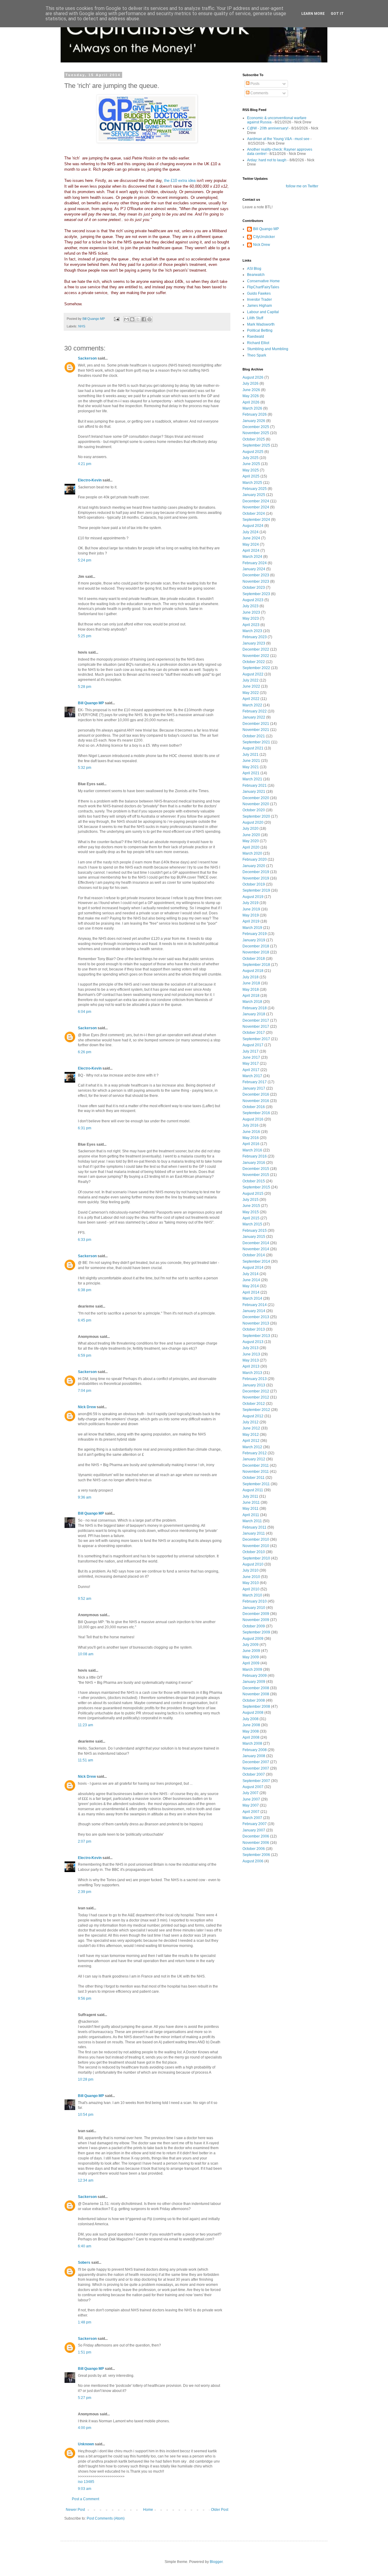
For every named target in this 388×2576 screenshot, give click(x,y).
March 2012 (252, 1447)
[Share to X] (138, 319)
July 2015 (251, 1200)
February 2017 (255, 1082)
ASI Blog (254, 269)
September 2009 (256, 1632)
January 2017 (254, 1088)
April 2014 (251, 1292)
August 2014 (253, 1268)
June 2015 (251, 1206)
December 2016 (256, 1094)
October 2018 (254, 959)
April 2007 (251, 1812)
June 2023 (251, 612)
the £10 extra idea (180, 181)
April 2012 (251, 1441)
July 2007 (251, 1793)
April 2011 (251, 1515)
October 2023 (254, 588)
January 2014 (254, 1311)
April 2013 (251, 1366)
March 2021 (252, 779)
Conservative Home (263, 281)
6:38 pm (85, 1290)
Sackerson (87, 358)
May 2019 (251, 915)
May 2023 (251, 618)
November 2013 (256, 1323)
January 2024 (254, 569)
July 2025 (251, 458)
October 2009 (254, 1626)
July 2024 (251, 532)
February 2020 (255, 859)
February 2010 (255, 1601)
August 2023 (253, 600)
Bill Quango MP (91, 703)
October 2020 (254, 810)
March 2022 (252, 705)
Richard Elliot (258, 343)
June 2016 (251, 1132)
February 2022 (255, 711)
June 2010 (251, 1577)
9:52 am (85, 1599)
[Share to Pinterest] (149, 319)
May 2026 (251, 396)
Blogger (216, 2562)
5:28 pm (85, 687)
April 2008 (251, 1737)
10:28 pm (86, 2079)
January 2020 (254, 866)
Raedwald (256, 337)
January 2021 (254, 792)
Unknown (86, 2444)
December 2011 (256, 1466)
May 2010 (251, 1583)
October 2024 (254, 514)
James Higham (259, 306)
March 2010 (252, 1595)
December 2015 (256, 1169)
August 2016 (253, 1119)
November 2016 (256, 1101)
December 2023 (256, 575)
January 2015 (254, 1237)
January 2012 (254, 1459)
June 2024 (251, 538)
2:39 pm (85, 1892)
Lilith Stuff (255, 318)
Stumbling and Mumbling (268, 349)
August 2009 (253, 1639)
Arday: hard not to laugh (267, 160)
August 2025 (253, 452)
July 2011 (250, 1496)
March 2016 (252, 1150)
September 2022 (256, 668)
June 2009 (251, 1651)
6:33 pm (85, 1240)
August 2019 (253, 897)
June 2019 (251, 909)
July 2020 (251, 829)
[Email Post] (116, 319)
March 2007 (252, 1818)
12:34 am (86, 2180)
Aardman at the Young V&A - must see (278, 139)
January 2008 (254, 1756)
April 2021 (251, 773)
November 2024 (256, 507)
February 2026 (255, 414)
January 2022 (254, 717)
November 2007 (256, 1768)
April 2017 (251, 1070)
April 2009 (251, 1663)
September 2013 (256, 1336)
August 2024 (253, 526)
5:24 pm (85, 560)
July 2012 (251, 1422)
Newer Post (75, 2510)
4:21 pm (85, 464)
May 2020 (251, 841)
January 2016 (254, 1163)
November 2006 (256, 1843)
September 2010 (256, 1558)
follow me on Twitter (302, 186)
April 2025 (251, 476)
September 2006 (256, 1855)
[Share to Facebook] (144, 319)
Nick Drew (87, 1407)
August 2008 (253, 1713)
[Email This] (126, 319)
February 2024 (255, 563)
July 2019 (251, 903)
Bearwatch (256, 275)
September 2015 (256, 1187)
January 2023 (254, 643)
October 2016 (254, 1107)
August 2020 (253, 822)
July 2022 (251, 680)
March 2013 (252, 1373)
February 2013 (255, 1379)
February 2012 (255, 1453)
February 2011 (254, 1527)
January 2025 (254, 495)
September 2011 (256, 1484)
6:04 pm (85, 1012)
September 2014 (256, 1261)
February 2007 (255, 1824)
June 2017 (251, 1057)
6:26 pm (85, 1052)
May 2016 (251, 1138)
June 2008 (251, 1725)
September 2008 (256, 1707)
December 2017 (256, 1020)
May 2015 (251, 1212)
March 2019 (252, 928)
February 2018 (255, 1008)
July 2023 (251, 606)
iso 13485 (86, 2482)
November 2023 (256, 581)
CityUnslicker (264, 237)
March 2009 (252, 1670)
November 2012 (256, 1397)
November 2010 (256, 1546)
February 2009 (255, 1676)
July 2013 (251, 1348)
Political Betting (260, 330)
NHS (82, 326)
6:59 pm (85, 1355)
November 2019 (256, 878)
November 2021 (256, 730)
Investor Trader (259, 300)
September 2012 (256, 1410)
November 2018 (256, 952)
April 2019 (251, 921)
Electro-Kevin (90, 480)
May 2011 (251, 1509)
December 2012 (256, 1391)
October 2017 (254, 1033)
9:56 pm (85, 1998)
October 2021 (254, 736)
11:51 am (85, 1760)
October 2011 (254, 1478)
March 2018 (252, 1002)
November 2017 (256, 1027)
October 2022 (254, 662)
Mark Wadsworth (261, 324)
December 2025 (256, 427)
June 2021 (251, 761)
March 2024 (252, 557)
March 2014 (252, 1298)
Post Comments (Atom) (106, 2518)
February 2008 (255, 1750)
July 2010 (251, 1570)
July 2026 (251, 384)
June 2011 (251, 1502)
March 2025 (252, 483)
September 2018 (256, 965)
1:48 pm (85, 2322)
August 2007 (253, 1787)
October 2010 (254, 1552)
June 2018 (251, 983)
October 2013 (254, 1329)
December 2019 (256, 872)
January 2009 (254, 1682)
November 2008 (256, 1694)
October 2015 (254, 1181)
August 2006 (253, 1861)
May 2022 (251, 693)
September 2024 (256, 520)
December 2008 (256, 1688)
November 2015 (256, 1175)
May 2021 (251, 767)
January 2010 (254, 1608)
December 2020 (256, 798)
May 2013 (251, 1360)
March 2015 (252, 1224)
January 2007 (254, 1830)
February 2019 (255, 934)
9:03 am (85, 2489)
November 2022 (256, 656)
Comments (259, 93)
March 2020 (252, 853)
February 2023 (255, 637)
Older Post (220, 2510)
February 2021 (255, 786)
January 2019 (254, 940)
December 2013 (256, 1317)
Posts (254, 84)
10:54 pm (86, 2115)
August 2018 (253, 971)
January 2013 (254, 1385)
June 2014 (251, 1280)
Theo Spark (257, 355)
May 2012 (251, 1435)
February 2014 (255, 1305)
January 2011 (254, 1533)
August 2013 (253, 1342)
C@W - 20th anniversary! (268, 128)
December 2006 (256, 1836)
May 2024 (251, 544)
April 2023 (251, 625)
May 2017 (251, 1064)
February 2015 (255, 1231)
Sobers (84, 2263)
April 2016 (251, 1144)
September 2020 (256, 816)
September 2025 (256, 445)
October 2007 (254, 1774)
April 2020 (251, 847)
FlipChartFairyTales (263, 287)
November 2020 (256, 804)
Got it (337, 14)
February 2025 (255, 489)
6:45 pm (85, 1320)
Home (148, 2510)
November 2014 (256, 1249)
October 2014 (254, 1255)
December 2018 (256, 946)
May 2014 (251, 1286)
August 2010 (253, 1564)
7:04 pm (85, 1391)
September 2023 (256, 594)
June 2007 (251, 1799)
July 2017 (251, 1051)
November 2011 (256, 1472)
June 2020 (251, 835)
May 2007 (251, 1805)
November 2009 (256, 1620)
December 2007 (256, 1762)
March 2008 (252, 1744)
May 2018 (251, 990)
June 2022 (251, 686)
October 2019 (254, 884)
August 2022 (253, 674)
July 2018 (251, 977)
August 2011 (253, 1490)
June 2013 (251, 1354)
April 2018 (251, 996)
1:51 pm (85, 2352)
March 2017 (252, 1076)
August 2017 (253, 1045)
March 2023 (252, 631)
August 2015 (253, 1194)
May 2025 (251, 470)
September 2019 (256, 890)
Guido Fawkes (259, 293)
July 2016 (251, 1125)
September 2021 (256, 742)
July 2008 (251, 1719)
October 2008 (254, 1700)
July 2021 (251, 755)
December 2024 (256, 501)
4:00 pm (85, 2428)
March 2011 (252, 1521)
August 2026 (253, 377)
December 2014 (256, 1243)
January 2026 (254, 421)
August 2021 (253, 748)
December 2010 (256, 1539)
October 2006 (254, 1849)
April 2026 (251, 402)
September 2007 (256, 1781)
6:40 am (85, 2246)
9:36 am (85, 1497)
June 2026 (251, 390)
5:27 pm (85, 2398)
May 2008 (251, 1731)
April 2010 (251, 1589)
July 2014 (251, 1274)
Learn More (313, 14)
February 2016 (255, 1156)
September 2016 (256, 1113)
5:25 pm (85, 636)
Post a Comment (85, 2499)
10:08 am (86, 1654)
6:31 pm (85, 1128)
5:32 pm (85, 768)
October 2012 (254, 1404)
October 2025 (254, 439)
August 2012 (253, 1416)
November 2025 (256, 433)
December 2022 (256, 649)
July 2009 (251, 1645)
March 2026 (252, 408)
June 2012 (251, 1428)
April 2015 (251, 1218)
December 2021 (256, 724)
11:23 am (85, 1725)
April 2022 (251, 699)
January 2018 (254, 1014)
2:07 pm (85, 1841)
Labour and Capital (263, 312)
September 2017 (256, 1039)
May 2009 (251, 1657)
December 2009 (256, 1614)
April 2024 (251, 551)
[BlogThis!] (132, 319)
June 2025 (251, 464)
